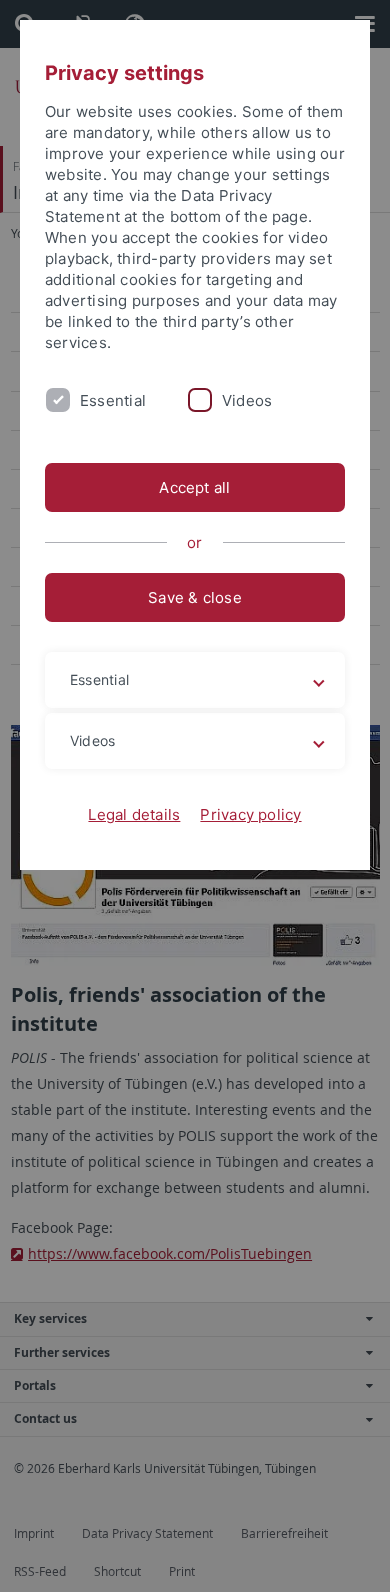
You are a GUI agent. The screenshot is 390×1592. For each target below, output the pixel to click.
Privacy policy (250, 814)
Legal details (134, 814)
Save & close (195, 597)
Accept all (194, 487)
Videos (247, 400)
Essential (113, 400)
